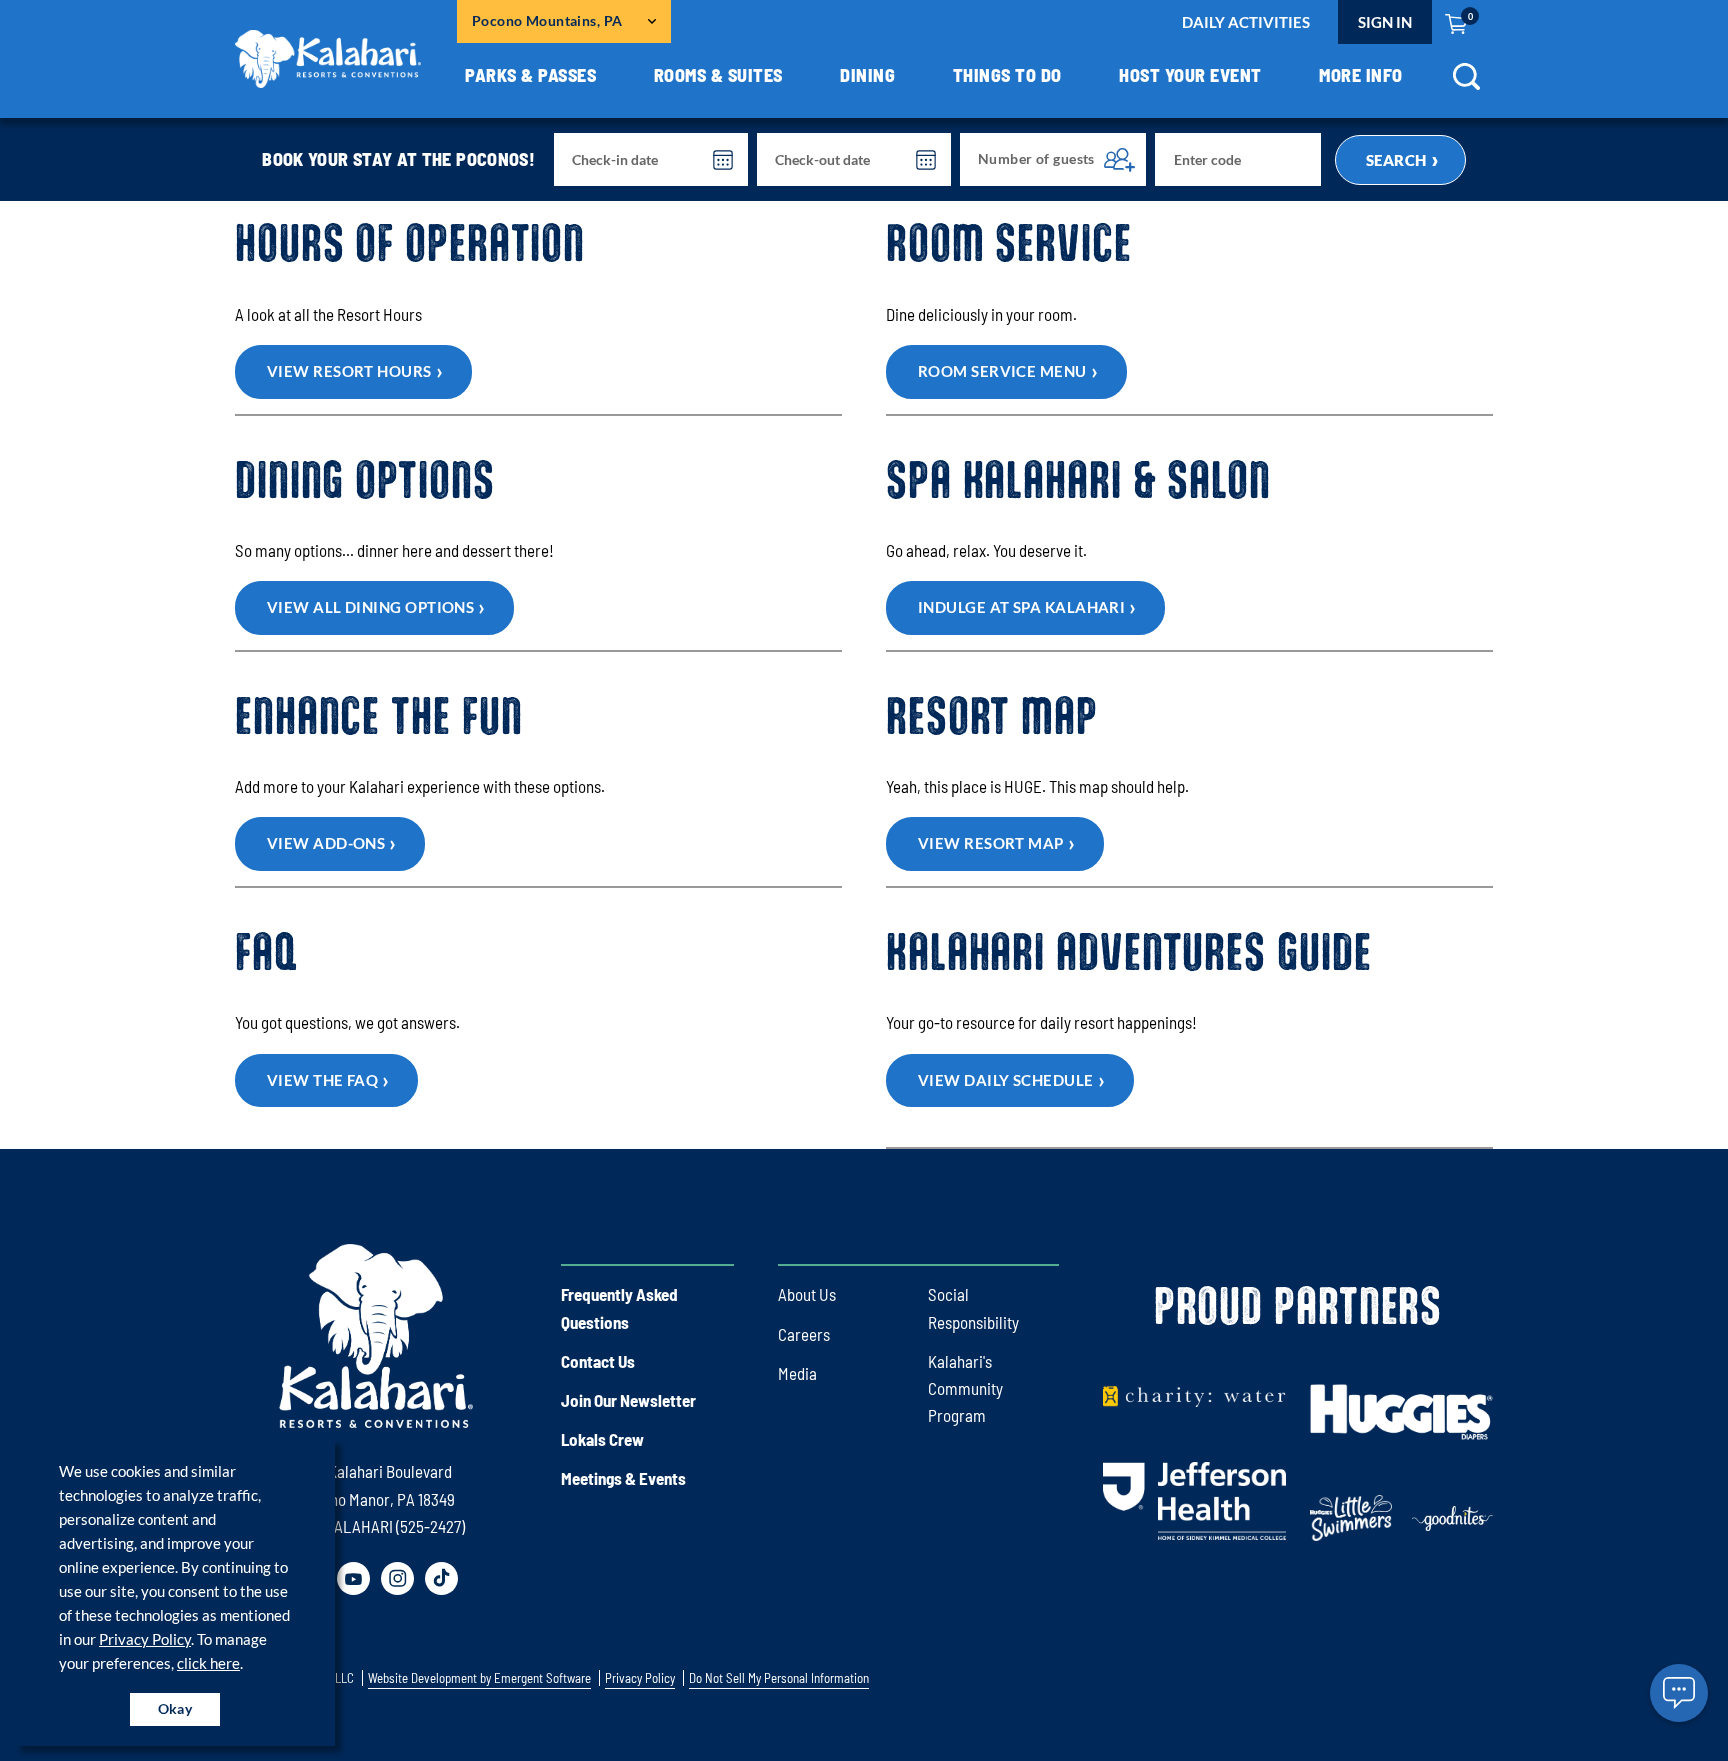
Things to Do (1007, 75)
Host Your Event (1190, 75)
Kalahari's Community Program (965, 1388)
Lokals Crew (602, 1439)
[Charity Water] (1194, 1395)
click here (208, 1663)
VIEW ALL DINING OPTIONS (370, 607)
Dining (867, 75)
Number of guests (1036, 158)
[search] (1466, 83)
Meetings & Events (623, 1478)
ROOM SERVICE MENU (1002, 371)
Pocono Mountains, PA (547, 20)
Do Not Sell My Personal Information (779, 1678)
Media (797, 1373)
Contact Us (598, 1361)
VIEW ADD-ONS (326, 843)
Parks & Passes (530, 75)
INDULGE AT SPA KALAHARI (1021, 607)
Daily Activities (1246, 22)
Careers (804, 1334)
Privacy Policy (145, 1639)
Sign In (1385, 22)
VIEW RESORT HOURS (349, 371)
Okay (175, 1708)
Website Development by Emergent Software (479, 1678)
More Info (1361, 75)
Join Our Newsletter (628, 1400)
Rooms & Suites (718, 75)
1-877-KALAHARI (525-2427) (375, 1526)
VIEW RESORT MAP (991, 843)
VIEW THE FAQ (322, 1080)
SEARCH (1396, 160)
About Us (807, 1294)
